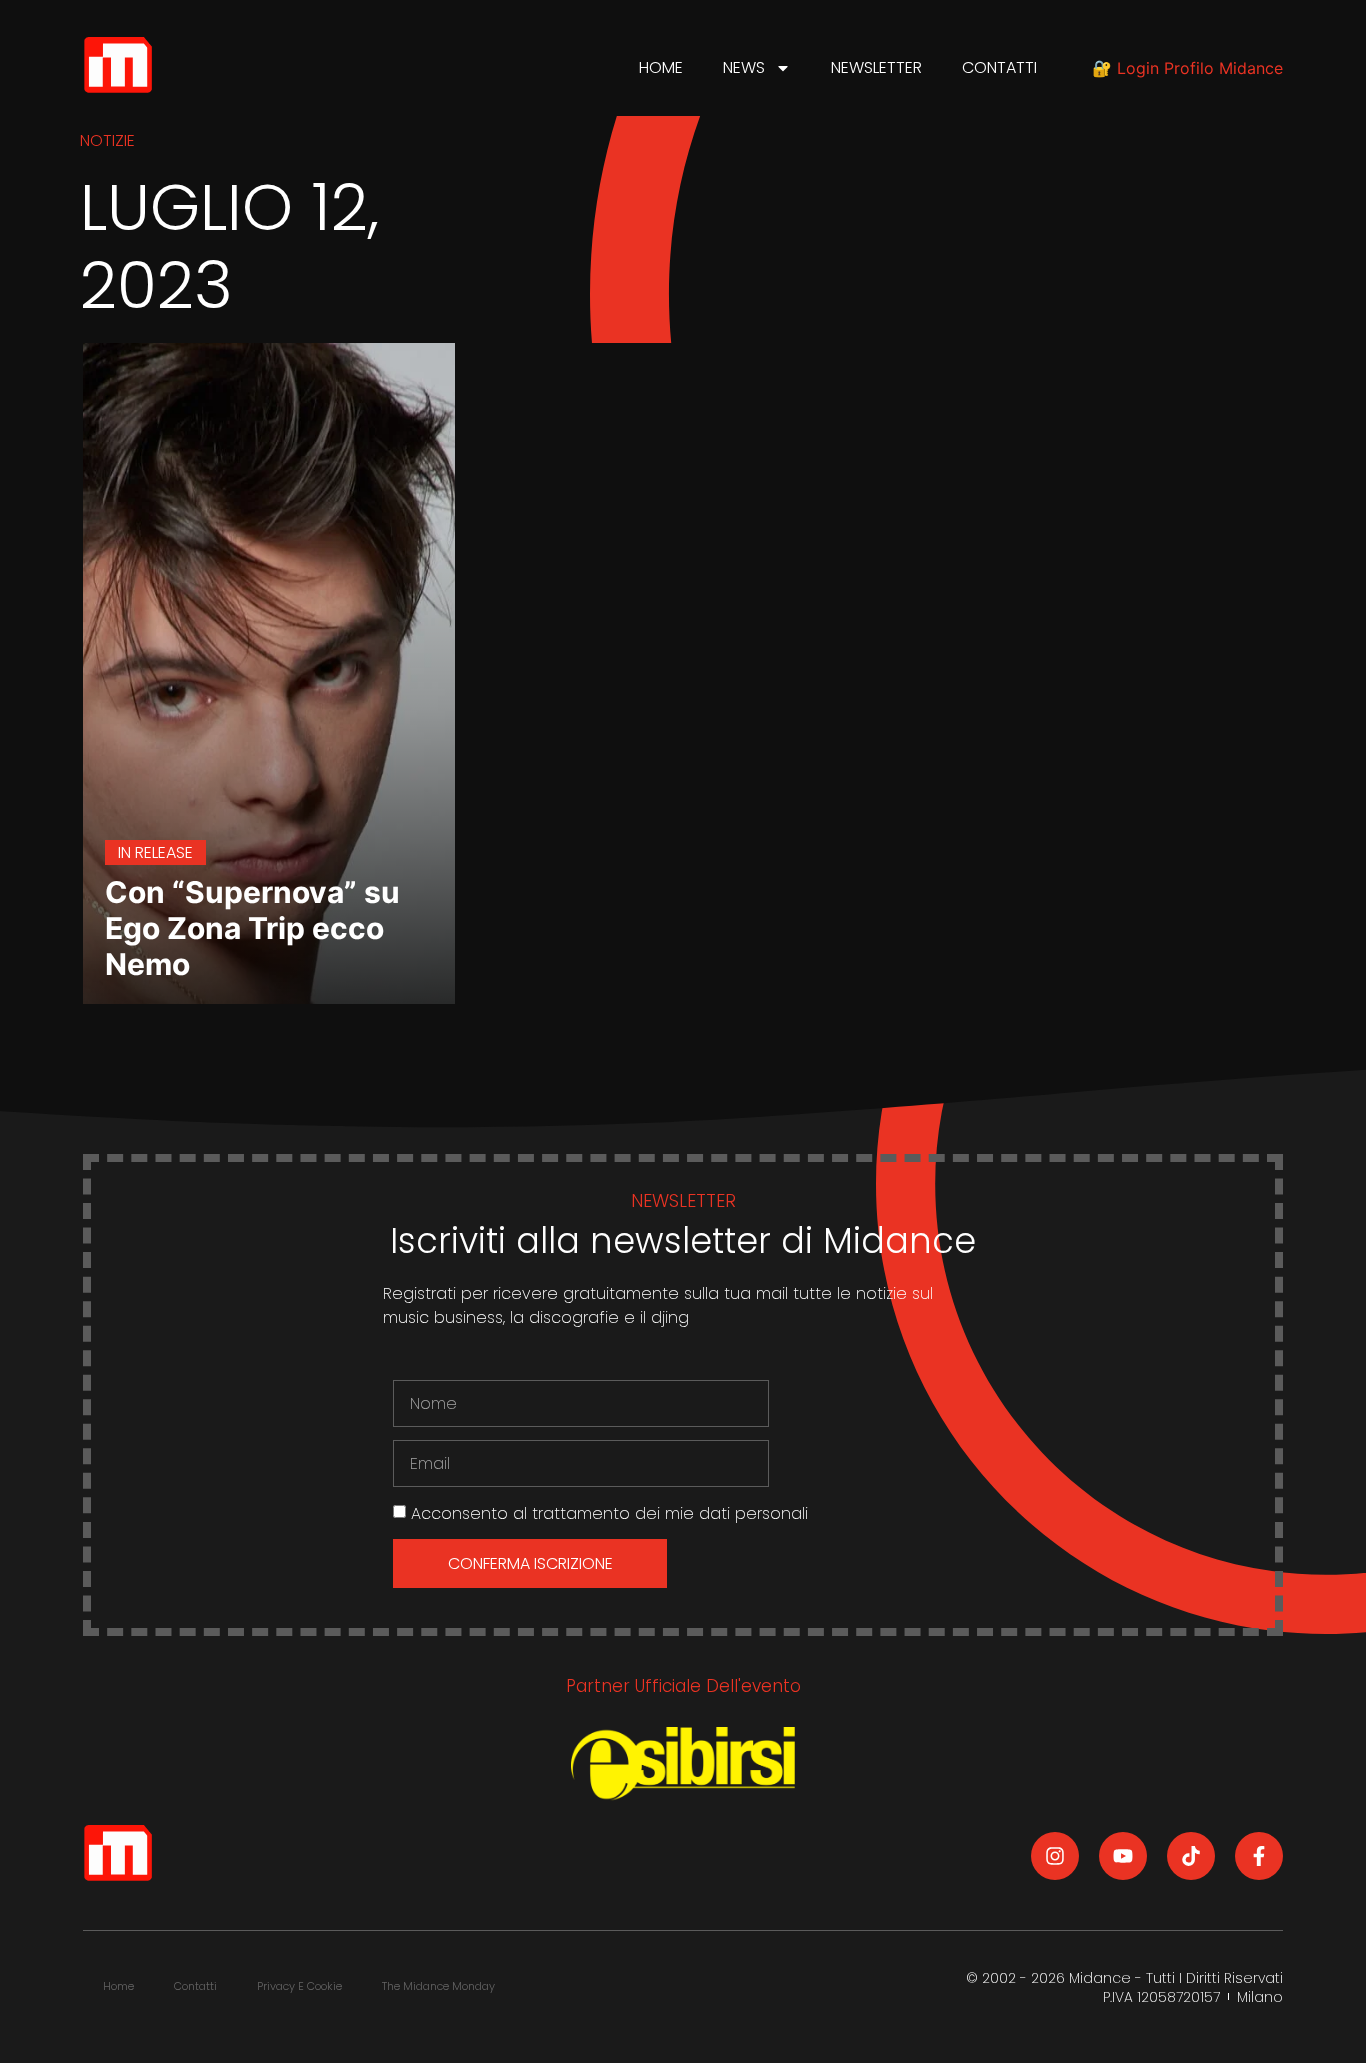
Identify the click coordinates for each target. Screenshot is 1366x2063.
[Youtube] (1123, 1856)
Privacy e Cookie (299, 1986)
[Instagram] (1055, 1856)
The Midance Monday (438, 1986)
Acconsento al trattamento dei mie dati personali (609, 1513)
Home (661, 67)
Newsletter (876, 67)
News (744, 67)
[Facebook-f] (1259, 1856)
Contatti (999, 67)
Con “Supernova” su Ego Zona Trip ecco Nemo (252, 928)
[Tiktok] (1191, 1856)
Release (164, 852)
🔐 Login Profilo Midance (1187, 68)
